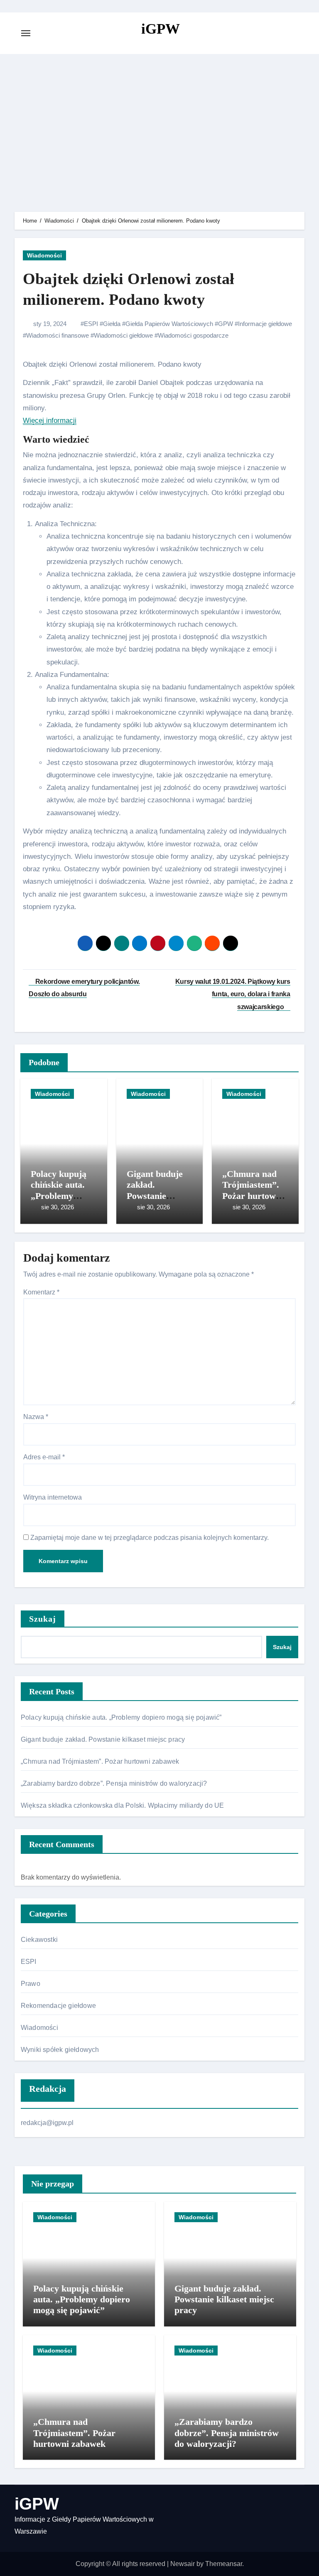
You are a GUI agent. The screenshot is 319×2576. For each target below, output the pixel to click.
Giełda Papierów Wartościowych (169, 324)
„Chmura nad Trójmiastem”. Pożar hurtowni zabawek (253, 1190)
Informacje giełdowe (265, 324)
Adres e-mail (44, 1457)
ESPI (91, 324)
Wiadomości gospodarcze (193, 335)
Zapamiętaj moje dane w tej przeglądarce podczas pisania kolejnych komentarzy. (150, 1538)
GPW (226, 324)
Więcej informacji (50, 420)
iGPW (161, 29)
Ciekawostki (39, 1940)
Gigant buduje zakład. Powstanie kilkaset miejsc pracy (156, 1196)
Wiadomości (44, 255)
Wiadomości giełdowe (123, 335)
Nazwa (36, 1417)
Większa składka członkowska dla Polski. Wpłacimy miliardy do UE (123, 1805)
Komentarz (41, 1292)
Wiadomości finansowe (58, 335)
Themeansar (224, 2564)
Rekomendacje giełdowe (58, 2006)
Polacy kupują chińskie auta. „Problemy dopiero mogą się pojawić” (59, 1196)
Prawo (31, 1984)
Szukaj (43, 1619)
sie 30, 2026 (58, 1207)
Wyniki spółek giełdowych (60, 2050)
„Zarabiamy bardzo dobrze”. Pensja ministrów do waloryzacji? (114, 1783)
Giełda (112, 324)
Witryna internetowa (53, 1497)
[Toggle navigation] (26, 33)
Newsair (183, 2564)
